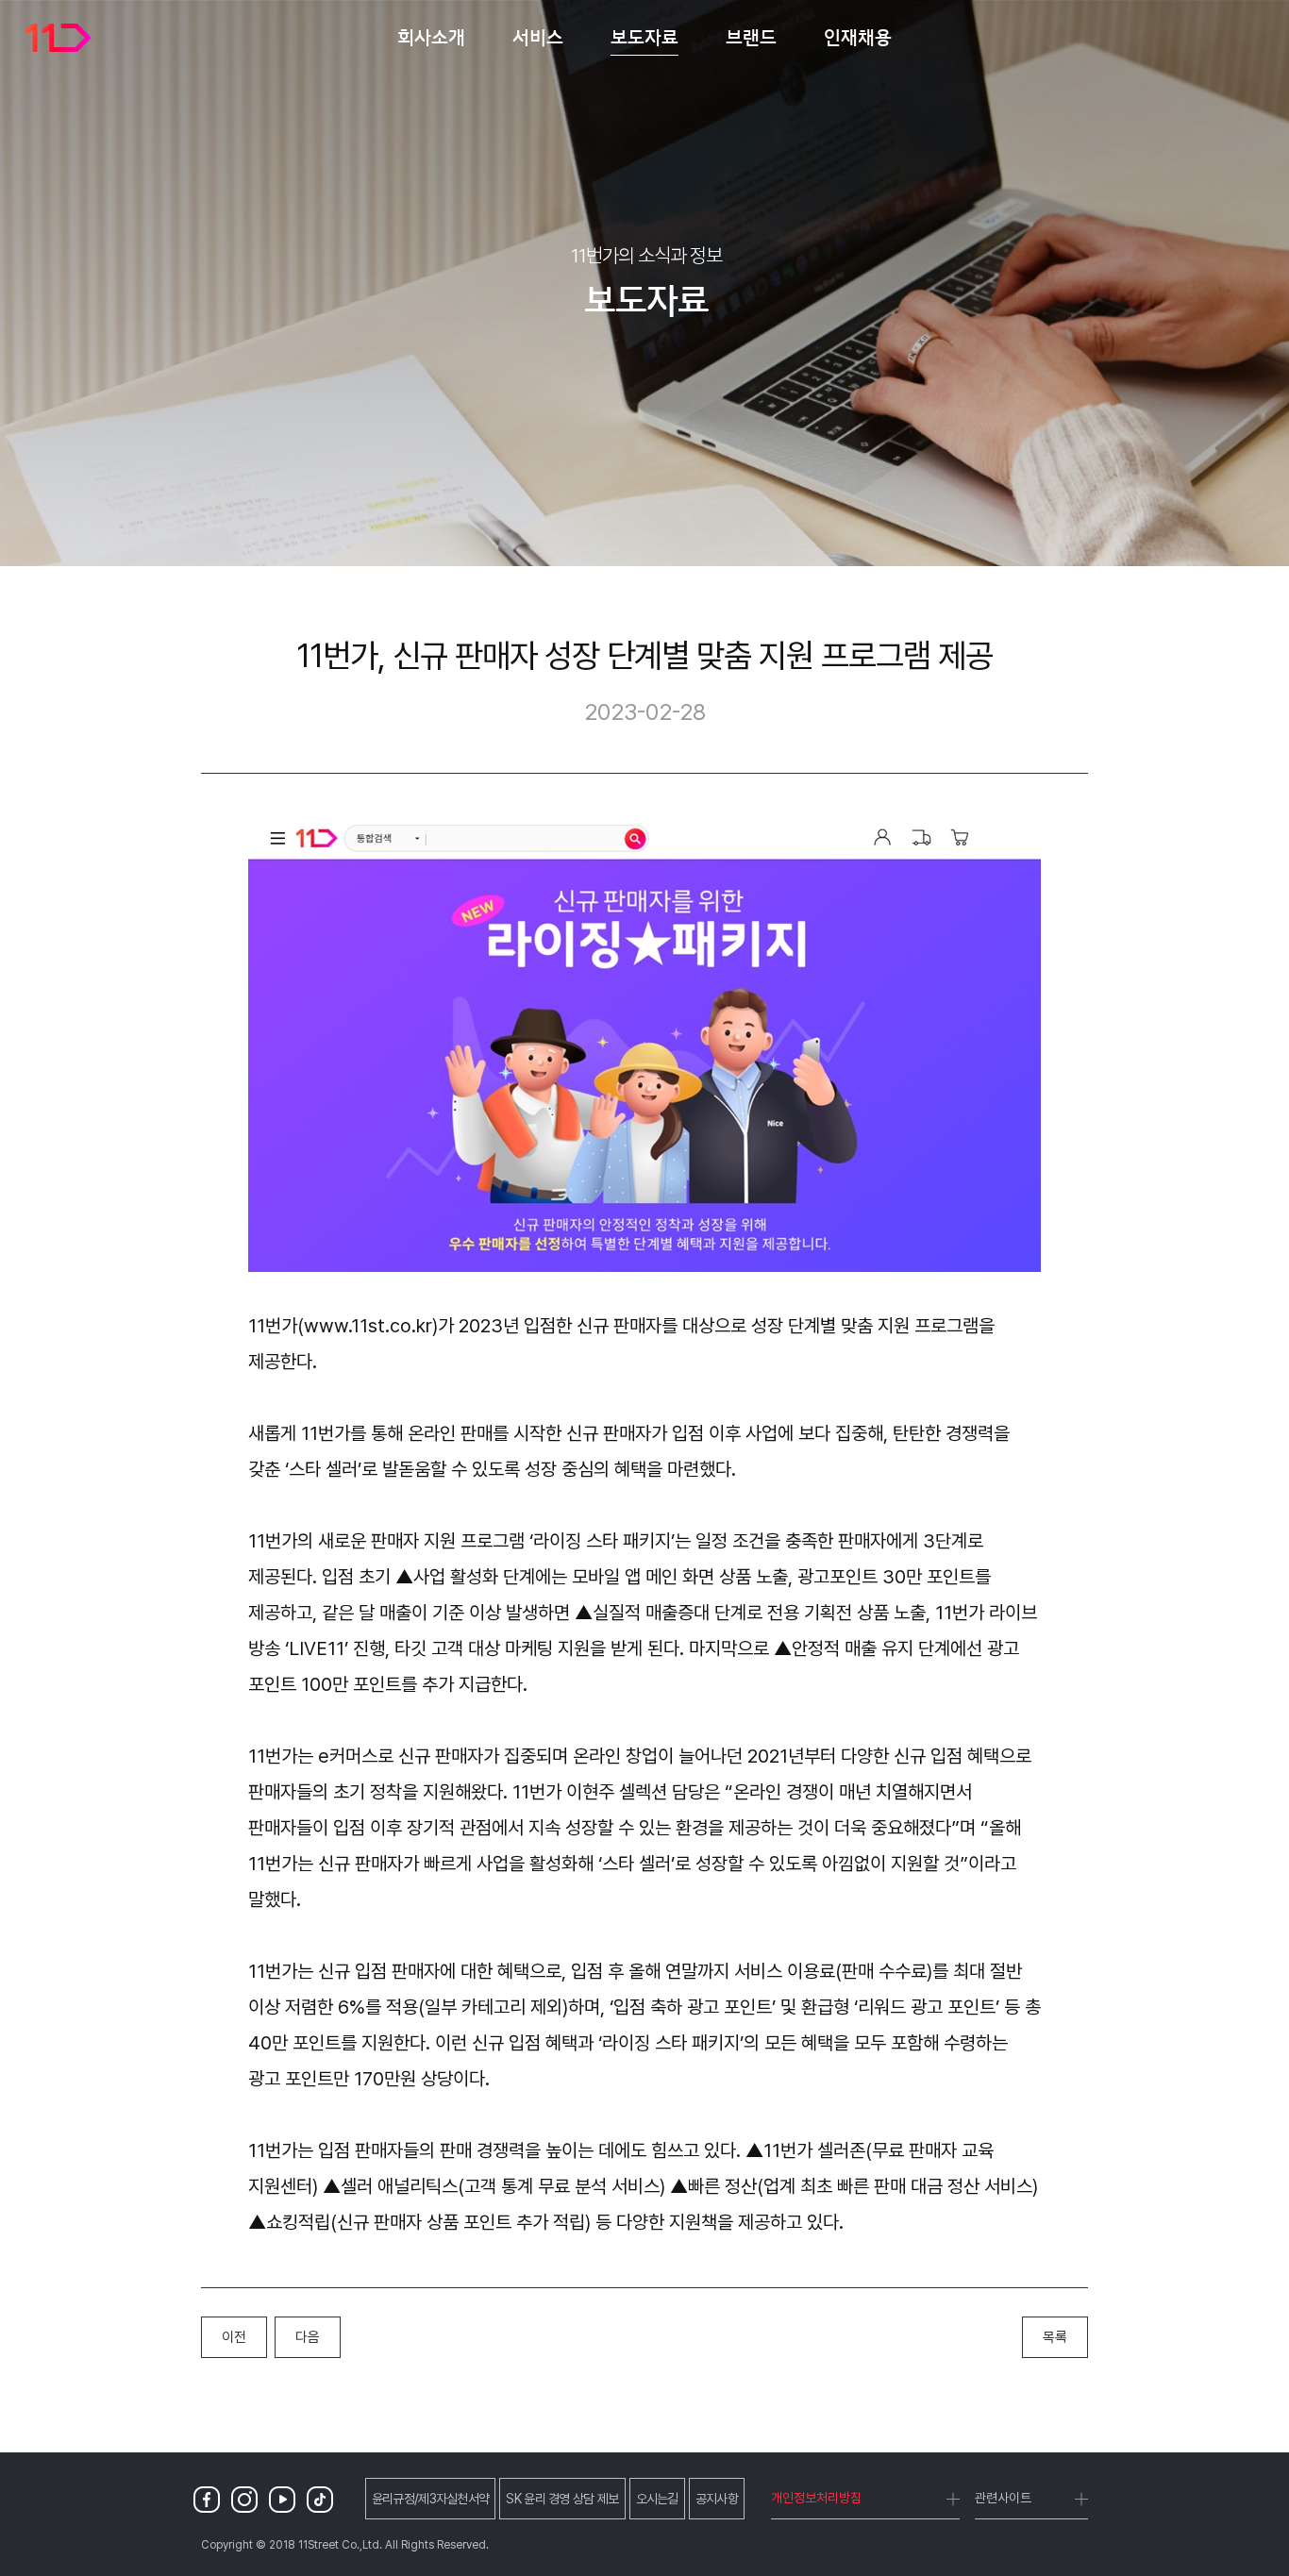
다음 (308, 2337)
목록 (1055, 2337)
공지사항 (717, 2499)
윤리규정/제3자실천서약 (431, 2499)
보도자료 (644, 37)
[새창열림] (210, 2499)
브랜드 (751, 37)
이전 (234, 2337)
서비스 (538, 37)
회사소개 (431, 37)
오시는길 (657, 2499)
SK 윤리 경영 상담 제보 (562, 2499)
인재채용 (858, 37)
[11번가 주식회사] (59, 38)
